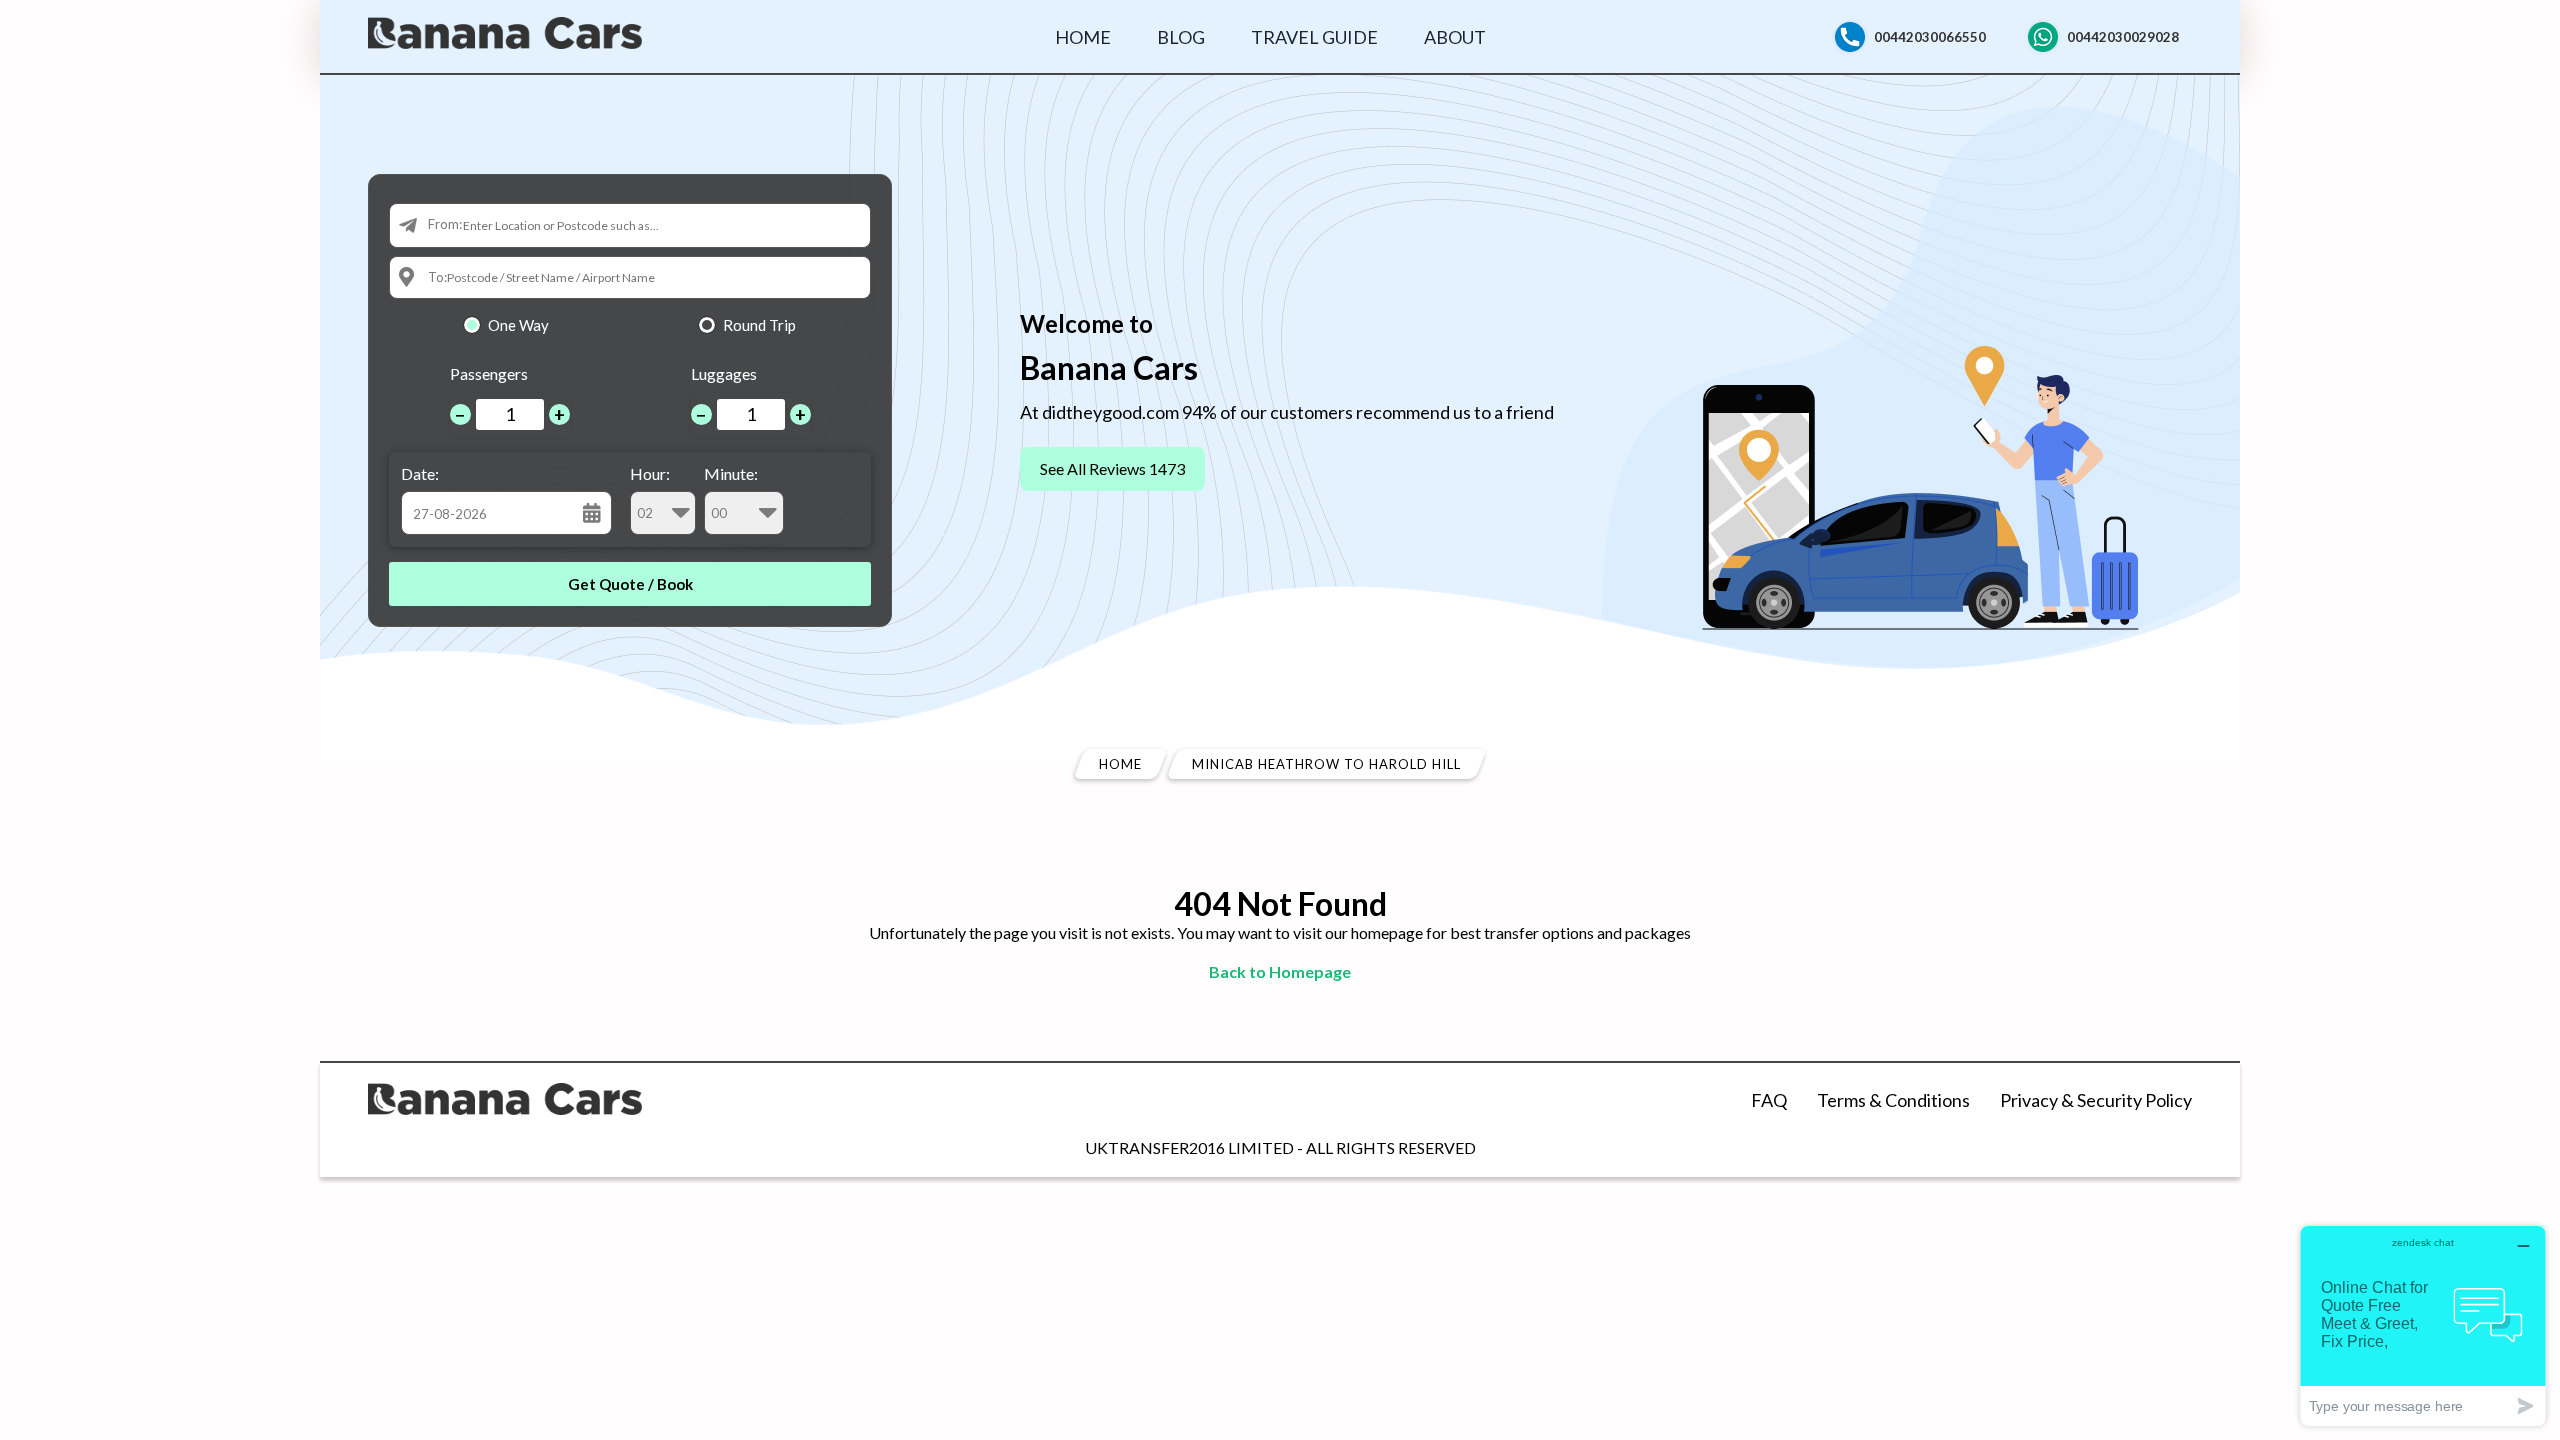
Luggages (724, 373)
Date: (420, 473)
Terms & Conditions (1893, 1100)
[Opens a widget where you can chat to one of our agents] (2423, 1325)
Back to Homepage (1280, 971)
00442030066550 (1930, 37)
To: (437, 277)
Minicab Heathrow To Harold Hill (1326, 764)
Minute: (731, 473)
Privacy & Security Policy (2096, 1100)
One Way (518, 325)
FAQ (1769, 1100)
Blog (1181, 37)
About (1455, 37)
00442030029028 (2123, 37)
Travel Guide (1314, 37)
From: (445, 224)
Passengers (489, 373)
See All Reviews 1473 (1112, 468)
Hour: (650, 473)
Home (1083, 37)
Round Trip (759, 325)
